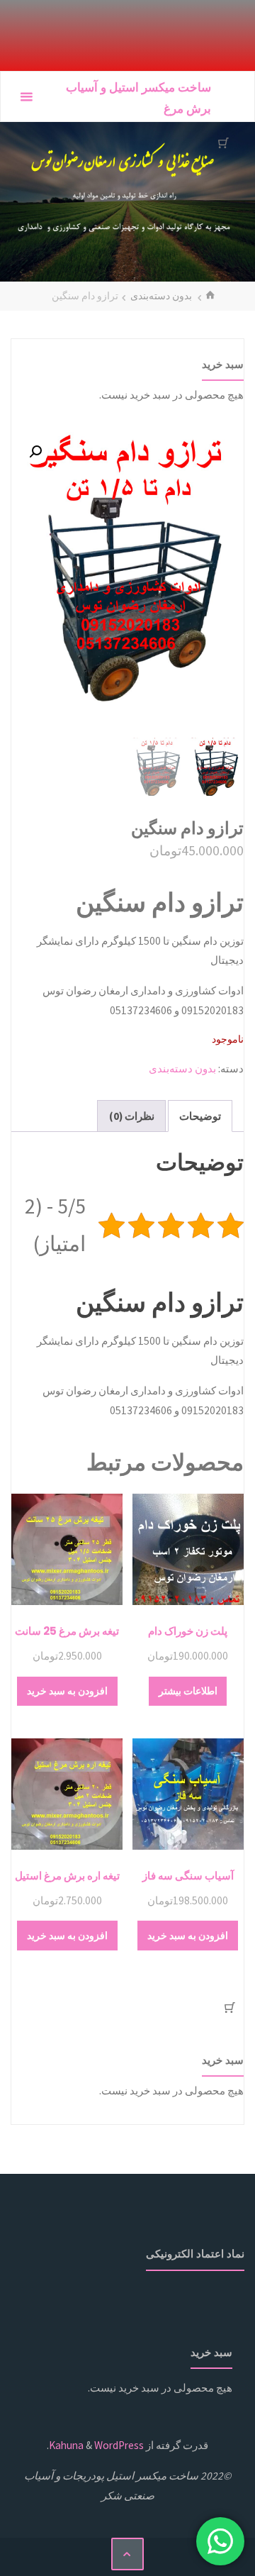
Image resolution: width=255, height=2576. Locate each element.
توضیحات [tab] (200, 1116)
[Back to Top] (127, 2554)
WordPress (119, 2445)
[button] (35, 452)
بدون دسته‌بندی (161, 296)
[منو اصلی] (26, 97)
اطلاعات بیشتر (188, 1691)
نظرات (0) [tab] (132, 1116)
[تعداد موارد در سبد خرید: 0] (223, 143)
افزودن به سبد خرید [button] (67, 1691)
